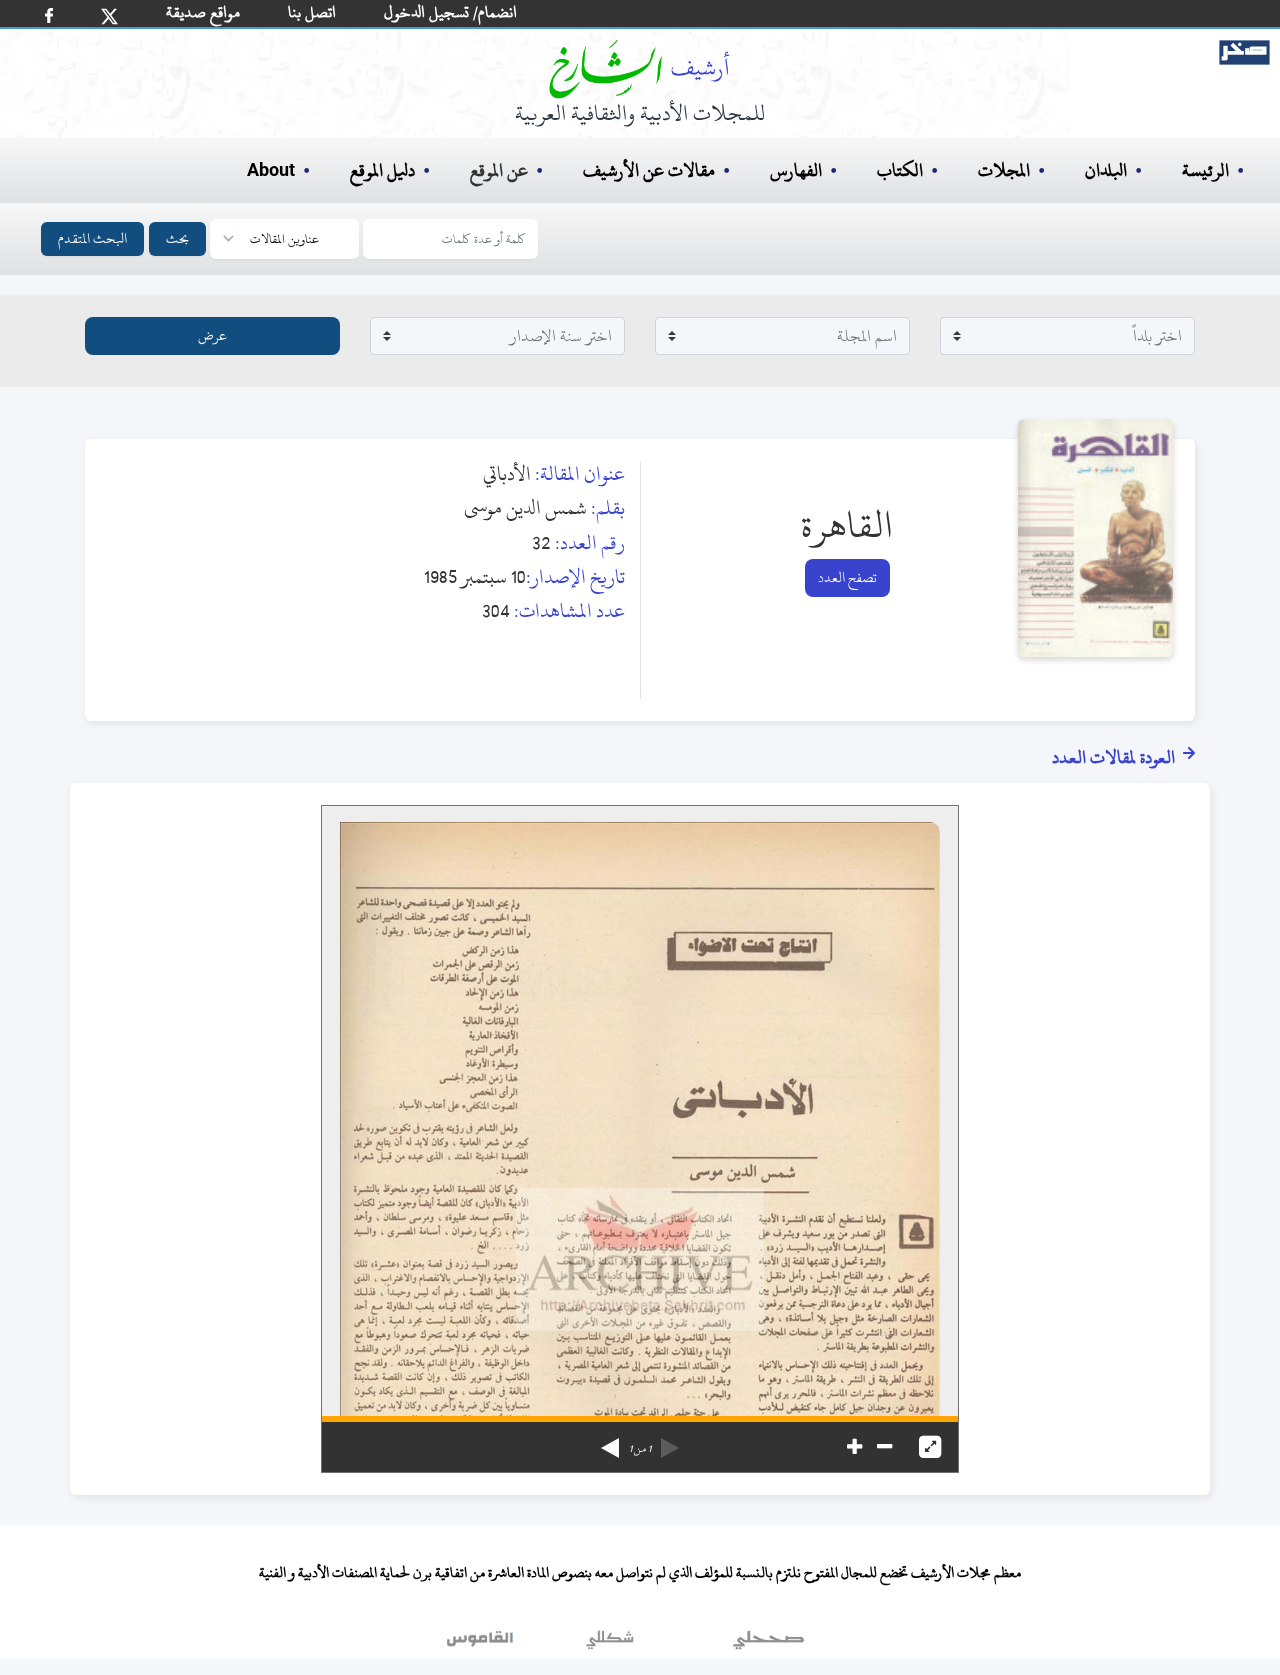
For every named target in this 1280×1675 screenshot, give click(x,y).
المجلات (1004, 170)
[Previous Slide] (670, 1441)
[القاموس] (482, 1644)
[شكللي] (610, 1644)
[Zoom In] (854, 1447)
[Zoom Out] (884, 1447)
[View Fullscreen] (930, 1447)
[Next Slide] (610, 1441)
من (640, 1449)
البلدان (1106, 170)
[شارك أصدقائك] (49, 15)
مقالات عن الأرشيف (649, 170)
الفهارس (796, 170)
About (271, 171)
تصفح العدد (847, 577)
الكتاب (900, 170)
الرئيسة (1205, 170)
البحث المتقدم (92, 238)
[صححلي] (768, 1644)
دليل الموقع (382, 170)
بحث (177, 238)
